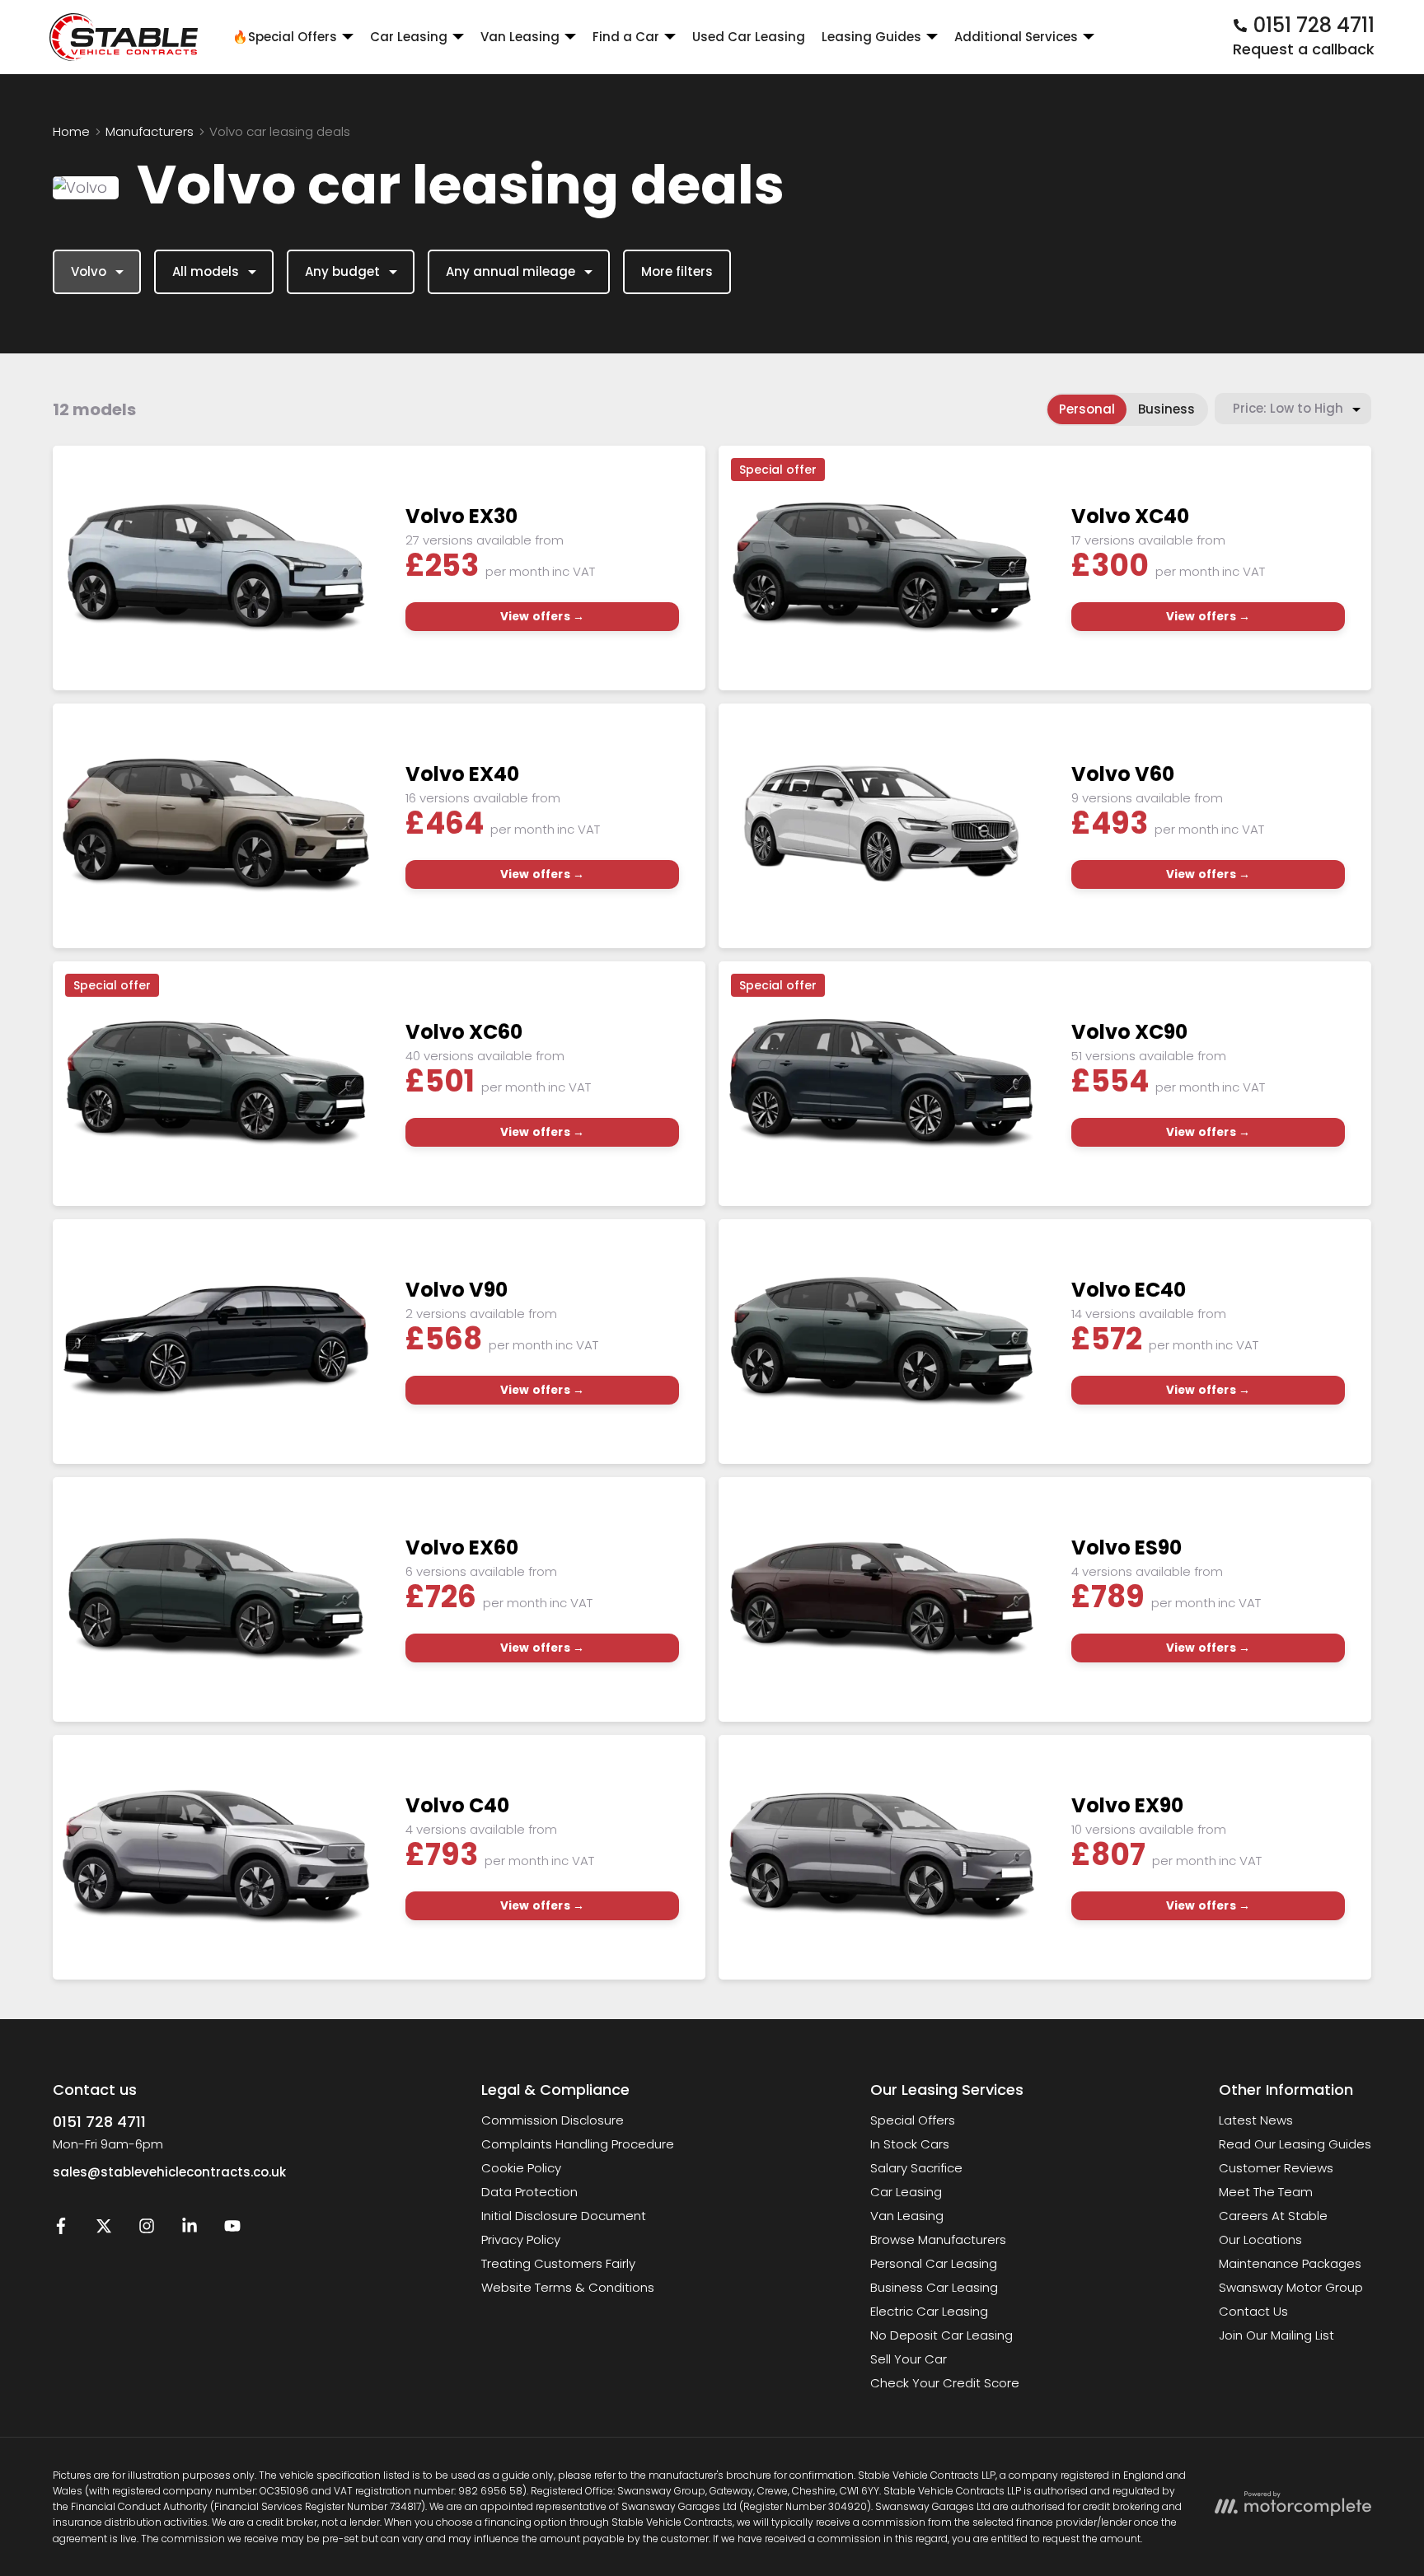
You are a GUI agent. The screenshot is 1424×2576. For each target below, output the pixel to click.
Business (1166, 409)
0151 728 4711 (99, 2122)
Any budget (342, 271)
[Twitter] (104, 2230)
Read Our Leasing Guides (1295, 2144)
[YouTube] (232, 2230)
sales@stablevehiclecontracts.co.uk (169, 2172)
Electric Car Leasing (929, 2311)
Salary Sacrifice (916, 2168)
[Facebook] (61, 2230)
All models (206, 271)
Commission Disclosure (553, 2120)
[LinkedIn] (190, 2230)
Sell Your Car (909, 2359)
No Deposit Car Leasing (942, 2335)
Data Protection (529, 2192)
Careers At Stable (1273, 2216)
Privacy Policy (521, 2239)
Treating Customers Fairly (558, 2263)
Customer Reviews (1276, 2168)
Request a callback (1304, 49)
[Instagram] (147, 2230)
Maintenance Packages (1290, 2263)
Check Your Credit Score (945, 2383)
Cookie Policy (521, 2168)
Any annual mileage (511, 271)
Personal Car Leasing (934, 2263)
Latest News (1256, 2120)
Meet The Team (1266, 2192)
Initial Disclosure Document (564, 2216)
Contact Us (1253, 2311)
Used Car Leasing (749, 37)
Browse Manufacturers (938, 2239)
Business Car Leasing (934, 2287)
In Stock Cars (910, 2144)
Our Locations (1260, 2239)
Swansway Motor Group (1291, 2287)
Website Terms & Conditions (568, 2287)
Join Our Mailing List (1276, 2335)
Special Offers (913, 2120)
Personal (1087, 409)
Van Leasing (907, 2216)
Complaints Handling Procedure (578, 2144)
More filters (677, 271)
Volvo (89, 271)
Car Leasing (906, 2192)
